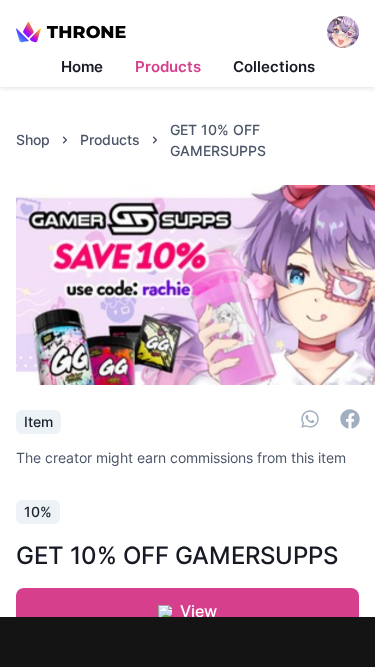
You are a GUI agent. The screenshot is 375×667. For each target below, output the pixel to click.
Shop (33, 139)
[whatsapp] (310, 422)
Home (82, 66)
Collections (274, 66)
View (198, 611)
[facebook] (350, 422)
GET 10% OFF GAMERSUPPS (218, 140)
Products (168, 66)
